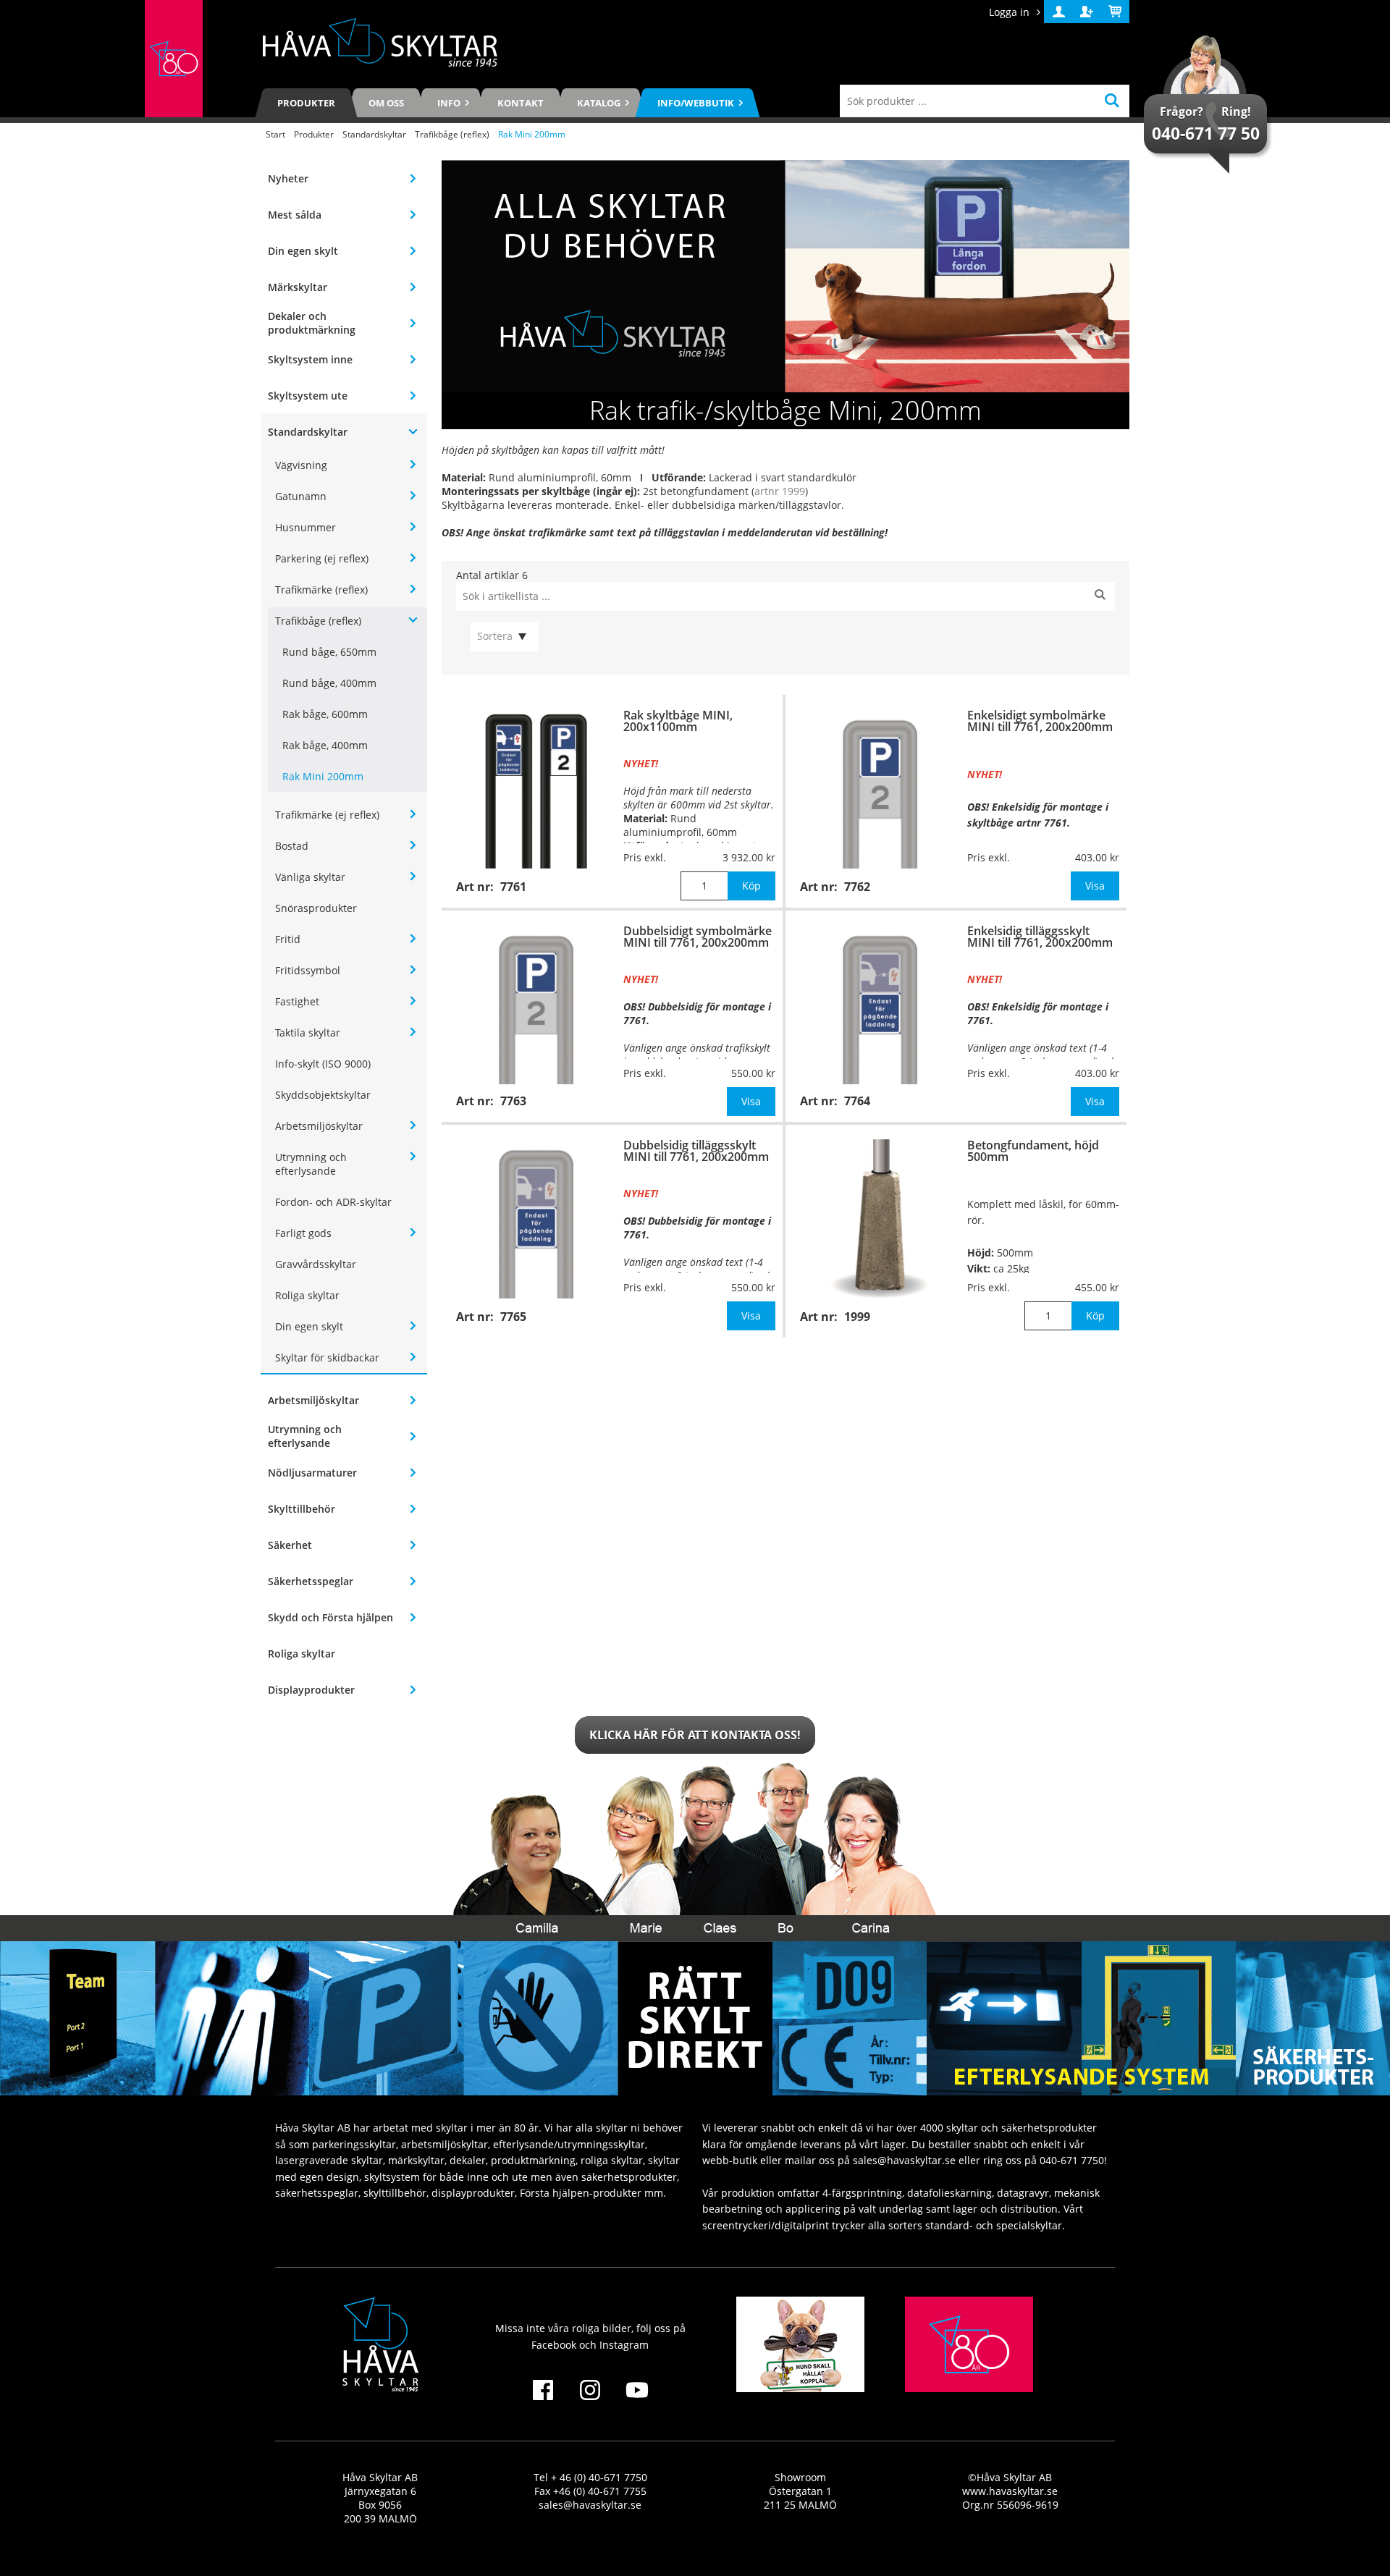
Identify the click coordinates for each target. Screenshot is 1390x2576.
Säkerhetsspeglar (311, 1581)
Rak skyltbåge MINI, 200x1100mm (678, 721)
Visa (1095, 886)
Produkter (306, 103)
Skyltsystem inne (310, 359)
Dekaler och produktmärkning (312, 323)
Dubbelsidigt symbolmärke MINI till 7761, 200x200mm (698, 937)
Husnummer (306, 527)
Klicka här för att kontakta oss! (695, 1735)
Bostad (292, 846)
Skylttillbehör (302, 1509)
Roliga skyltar (307, 1295)
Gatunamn (301, 496)
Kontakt (521, 103)
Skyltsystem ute (308, 396)
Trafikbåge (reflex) (452, 134)
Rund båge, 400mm (329, 683)
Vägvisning (301, 465)
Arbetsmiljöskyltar (319, 1126)
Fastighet (297, 1001)
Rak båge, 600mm (325, 714)
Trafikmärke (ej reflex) (327, 815)
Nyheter (288, 178)
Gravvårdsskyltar (316, 1264)
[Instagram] (590, 2399)
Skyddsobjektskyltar (323, 1095)
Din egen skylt (303, 251)
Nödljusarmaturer (312, 1473)
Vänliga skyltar (310, 877)
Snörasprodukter (316, 908)
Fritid (288, 939)
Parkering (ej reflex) (322, 558)
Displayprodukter (311, 1690)
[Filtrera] (1100, 596)
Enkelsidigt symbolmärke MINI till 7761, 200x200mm (1040, 721)
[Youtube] (637, 2399)
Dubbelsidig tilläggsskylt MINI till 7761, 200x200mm (696, 1151)
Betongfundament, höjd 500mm (1033, 1151)
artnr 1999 (780, 491)
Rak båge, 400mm (325, 745)
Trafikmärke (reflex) (321, 590)
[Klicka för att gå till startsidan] (174, 59)
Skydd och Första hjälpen (330, 1617)
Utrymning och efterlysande (311, 1164)
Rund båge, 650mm (329, 652)
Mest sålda (295, 215)
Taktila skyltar (308, 1032)
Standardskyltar (374, 134)
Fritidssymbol (308, 970)
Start (275, 134)
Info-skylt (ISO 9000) (323, 1064)
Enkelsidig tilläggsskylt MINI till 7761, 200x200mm (1040, 937)
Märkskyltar (298, 287)
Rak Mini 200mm (323, 776)
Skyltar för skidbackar (327, 1357)
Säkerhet (290, 1545)
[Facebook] (543, 2399)
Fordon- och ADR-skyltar (333, 1202)
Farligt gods (303, 1233)
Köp (751, 886)
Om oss (386, 103)
